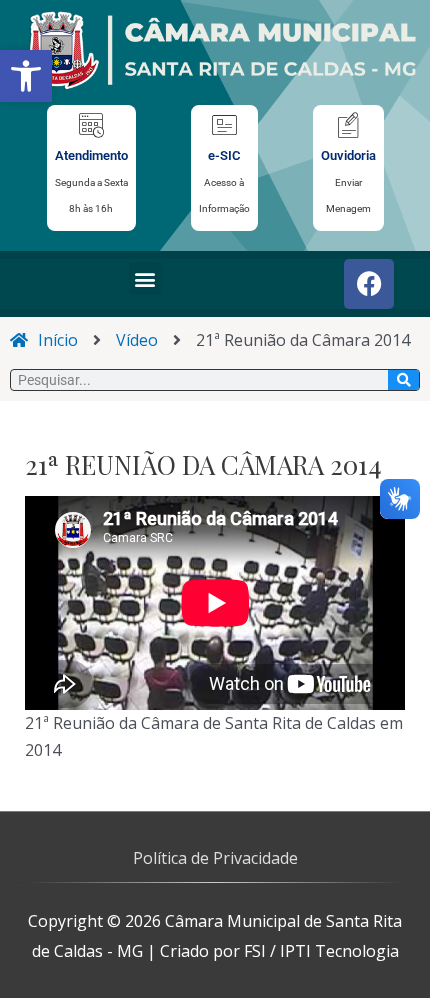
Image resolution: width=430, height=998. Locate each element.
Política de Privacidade (215, 858)
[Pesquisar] (403, 380)
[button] (26, 76)
